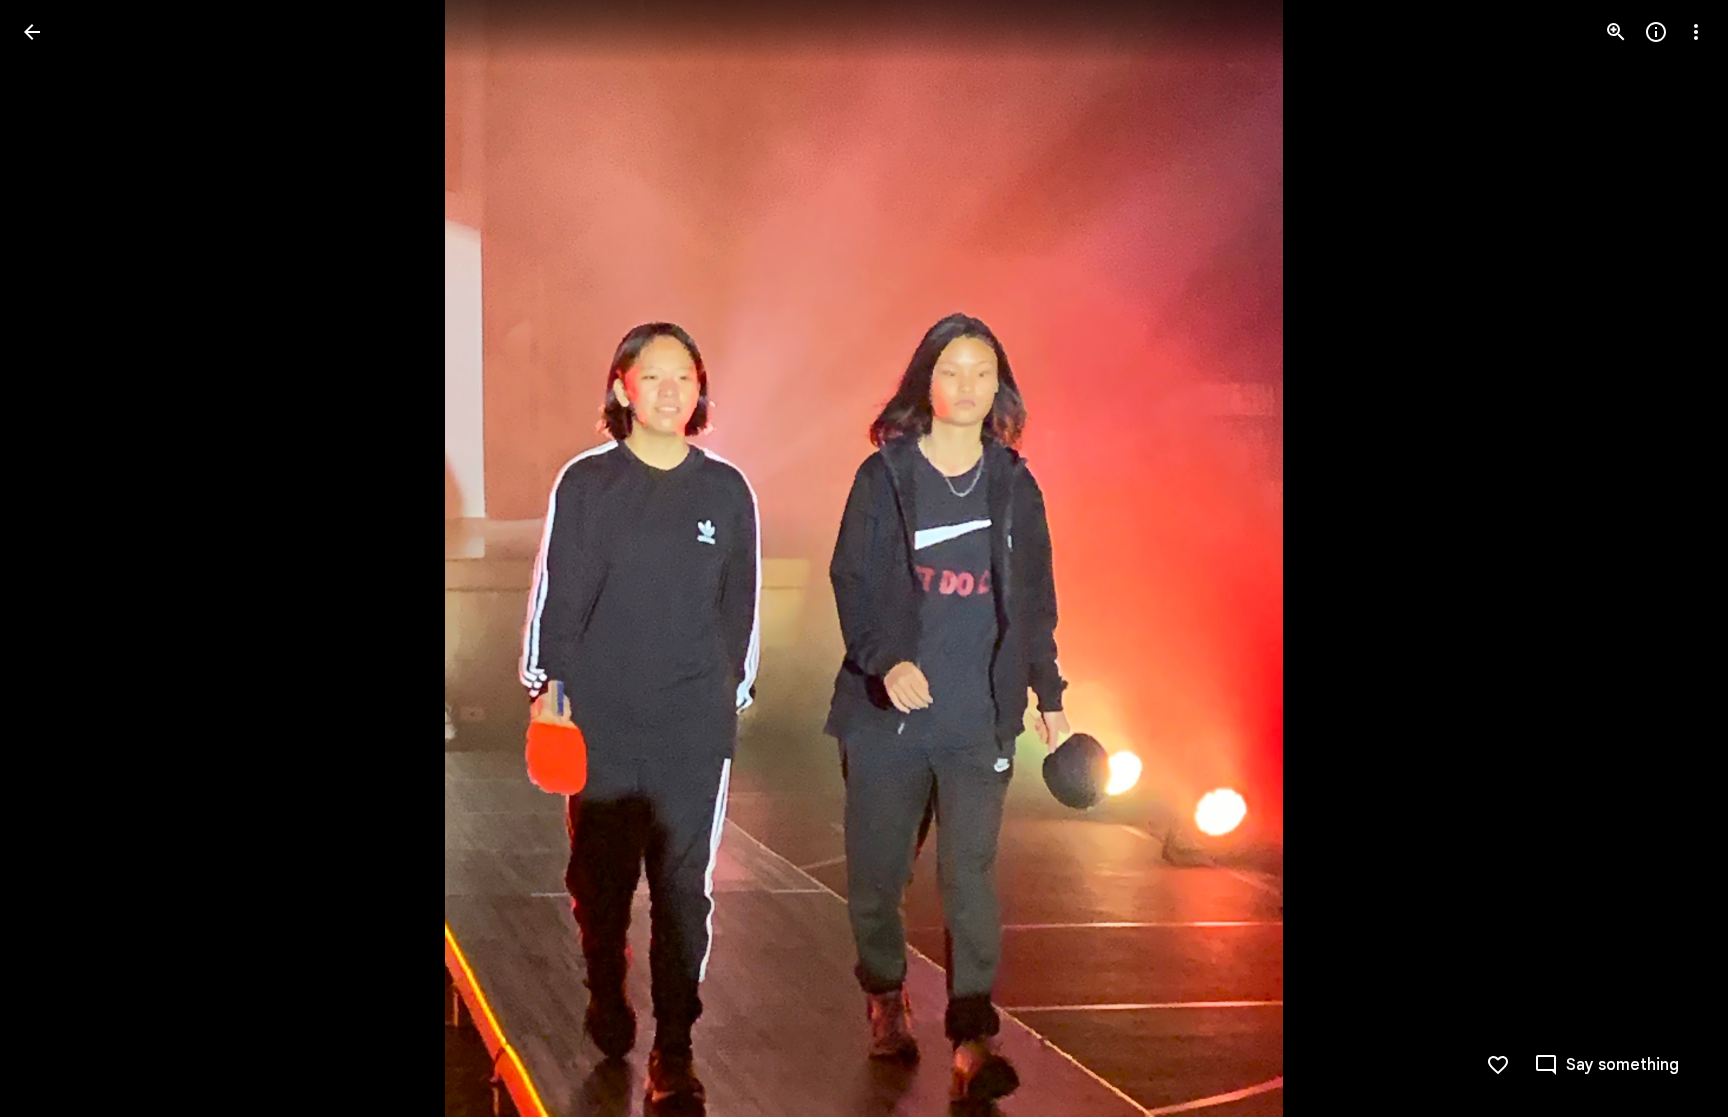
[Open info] (1656, 32)
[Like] (1498, 1065)
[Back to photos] (32, 32)
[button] (56, 559)
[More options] (1696, 32)
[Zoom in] (1616, 32)
